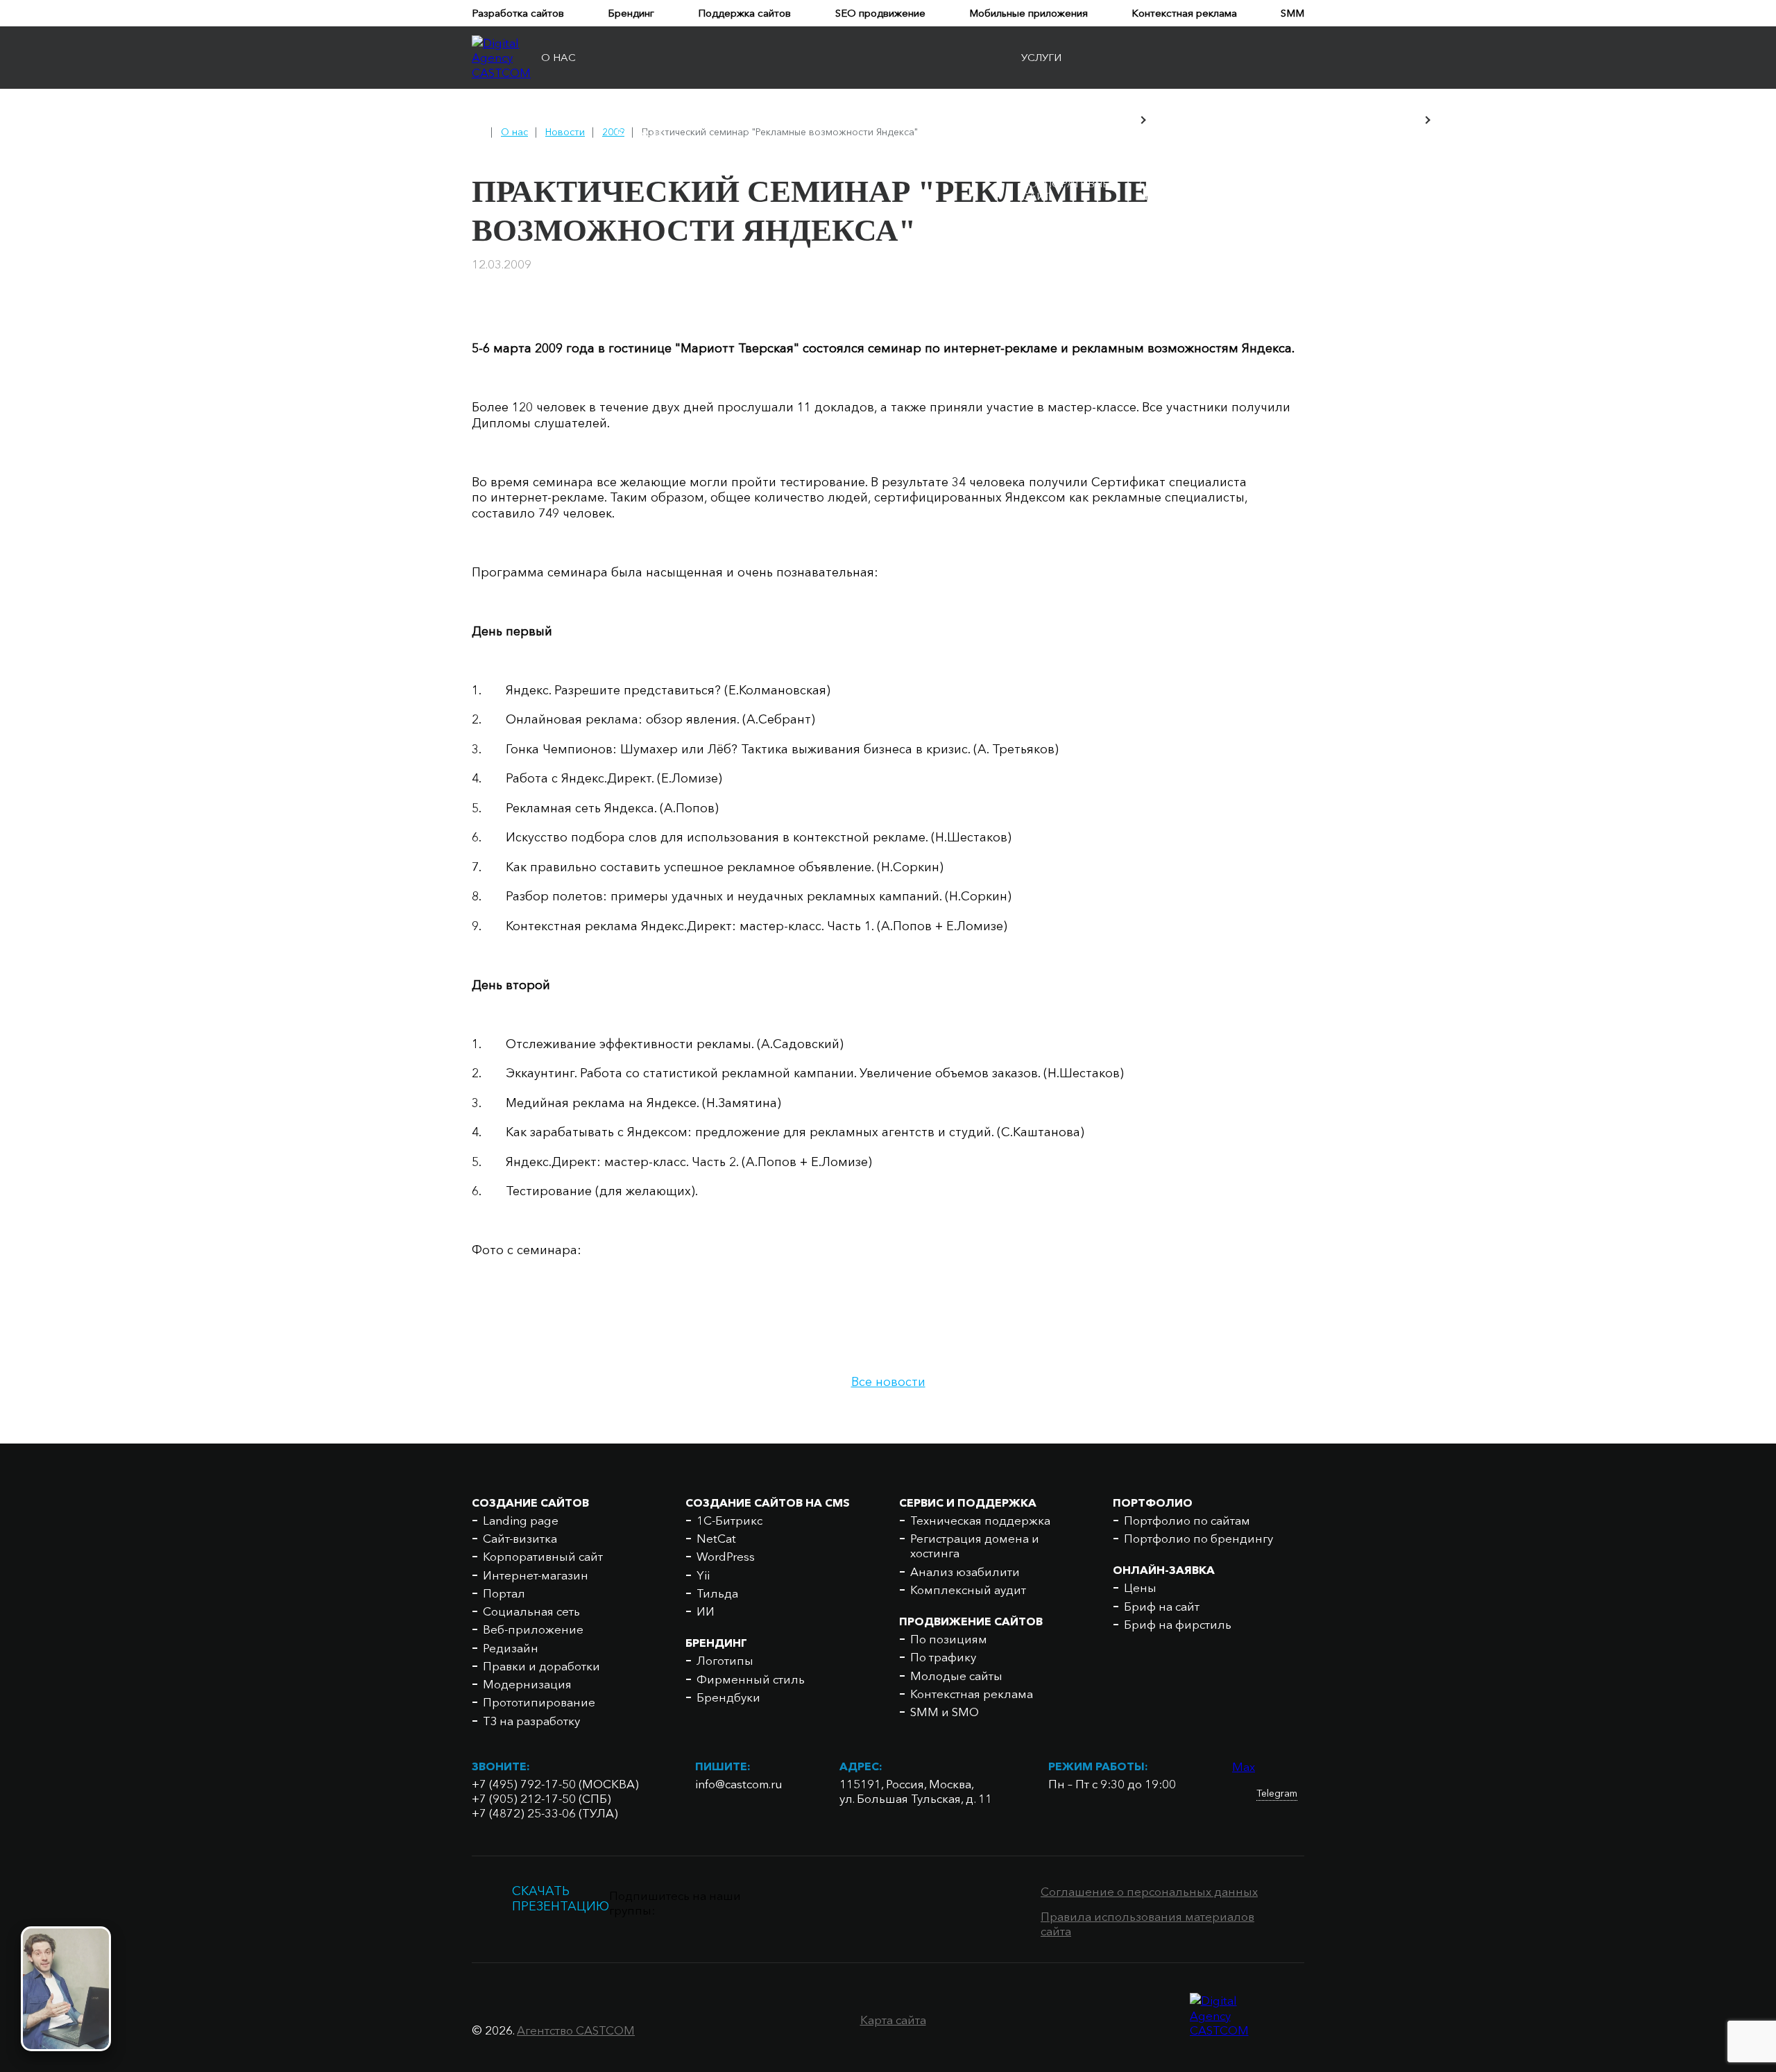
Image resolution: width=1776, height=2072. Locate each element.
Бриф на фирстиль (1178, 1624)
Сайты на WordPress (1172, 216)
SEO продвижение (880, 13)
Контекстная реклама (1184, 13)
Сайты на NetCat (1167, 190)
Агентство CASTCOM (576, 2030)
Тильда (717, 1593)
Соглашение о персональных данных (1149, 1891)
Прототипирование (1286, 209)
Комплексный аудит (968, 1590)
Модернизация (527, 1684)
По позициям (949, 1639)
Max (1244, 1766)
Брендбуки (1571, 182)
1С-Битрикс (729, 1520)
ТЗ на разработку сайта (1276, 229)
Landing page (1061, 157)
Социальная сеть (1059, 255)
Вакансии (971, 120)
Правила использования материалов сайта (1147, 1924)
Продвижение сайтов (971, 1621)
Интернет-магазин (1050, 216)
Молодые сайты (956, 1676)
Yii (703, 1575)
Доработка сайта (1279, 171)
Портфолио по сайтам (1187, 1520)
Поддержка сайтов (744, 13)
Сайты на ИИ (1167, 294)
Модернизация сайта (1271, 190)
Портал (1043, 236)
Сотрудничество (869, 120)
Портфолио (1153, 1502)
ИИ (706, 1611)
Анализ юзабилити (965, 1572)
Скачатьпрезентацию (561, 1899)
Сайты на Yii (1167, 242)
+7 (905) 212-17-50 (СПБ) (541, 1798)
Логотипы (1397, 182)
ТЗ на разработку (531, 1721)
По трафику (943, 1657)
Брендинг (631, 13)
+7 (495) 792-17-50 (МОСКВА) (555, 1784)
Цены (1140, 1587)
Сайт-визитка (1061, 171)
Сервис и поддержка (968, 1502)
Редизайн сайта (1274, 157)
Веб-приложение (1059, 281)
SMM (1292, 13)
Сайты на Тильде (1167, 268)
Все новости (888, 1382)
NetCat (716, 1538)
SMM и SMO (945, 1712)
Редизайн (511, 1648)
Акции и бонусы (639, 120)
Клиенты (773, 120)
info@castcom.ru (739, 1784)
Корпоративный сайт (1070, 190)
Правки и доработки (541, 1666)
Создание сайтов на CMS (768, 1502)
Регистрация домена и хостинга (1662, 182)
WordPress (726, 1556)
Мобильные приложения (1028, 13)
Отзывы (705, 120)
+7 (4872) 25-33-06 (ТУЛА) (545, 1813)
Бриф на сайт (1162, 1606)
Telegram (1277, 1793)
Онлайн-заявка (1164, 1570)
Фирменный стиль (1483, 182)
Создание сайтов (530, 1502)
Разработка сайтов (518, 13)
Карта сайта (893, 2020)
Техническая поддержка (980, 1520)
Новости (568, 120)
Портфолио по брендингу (1198, 1538)
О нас (558, 57)
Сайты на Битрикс (1167, 164)
